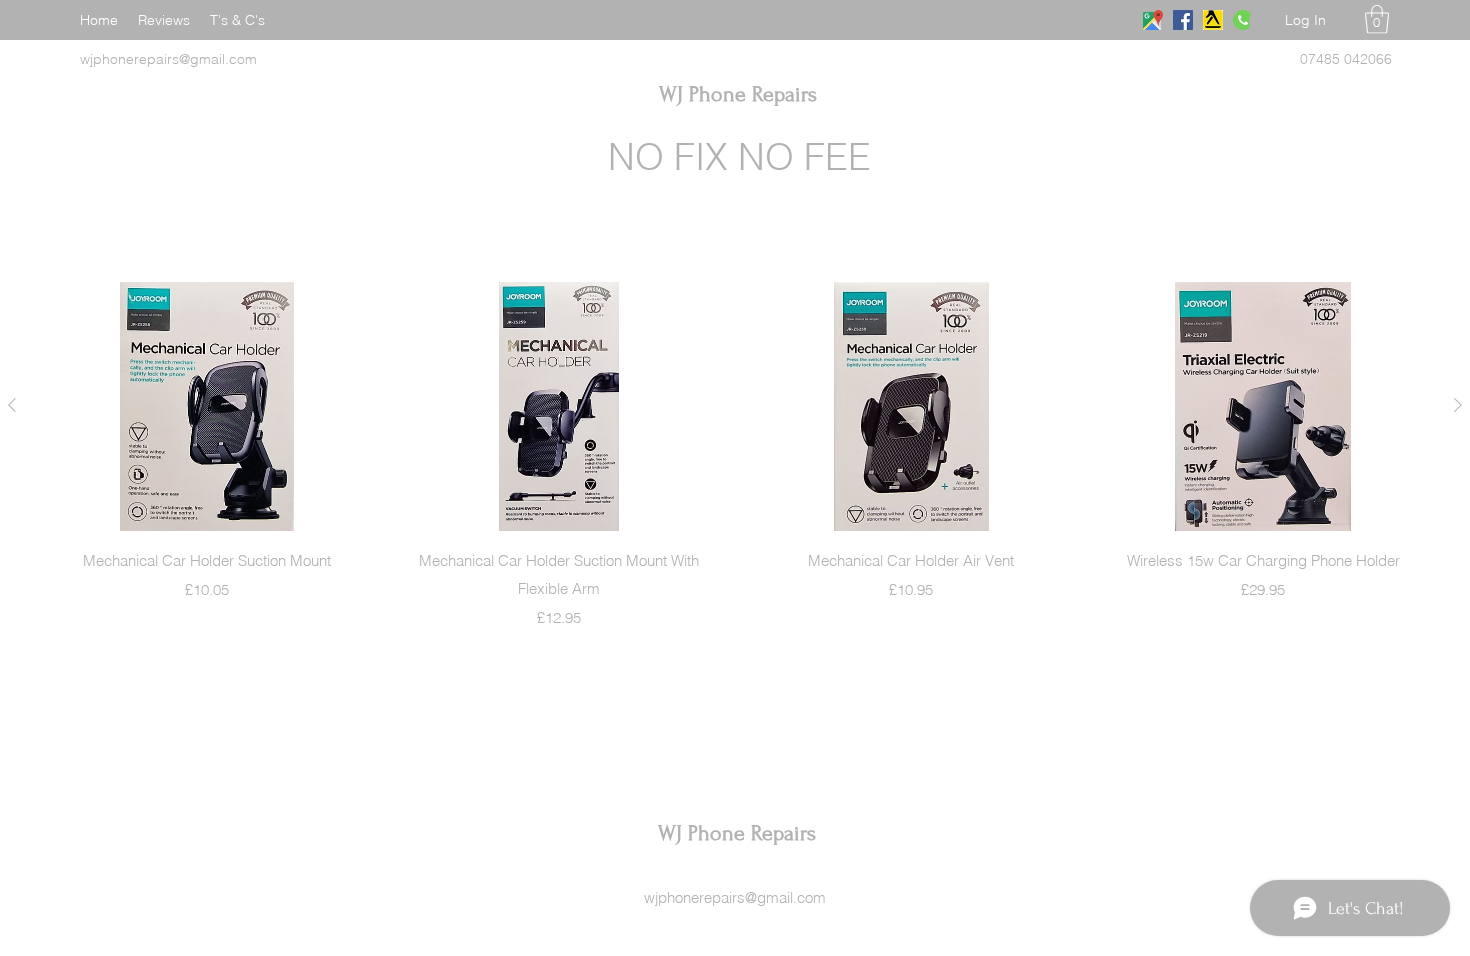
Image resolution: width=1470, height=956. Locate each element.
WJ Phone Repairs (738, 94)
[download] (1213, 20)
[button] (1377, 19)
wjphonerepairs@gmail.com (735, 897)
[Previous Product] (12, 405)
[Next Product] (1458, 405)
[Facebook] (1183, 20)
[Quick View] (207, 406)
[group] (735, 456)
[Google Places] (1153, 20)
